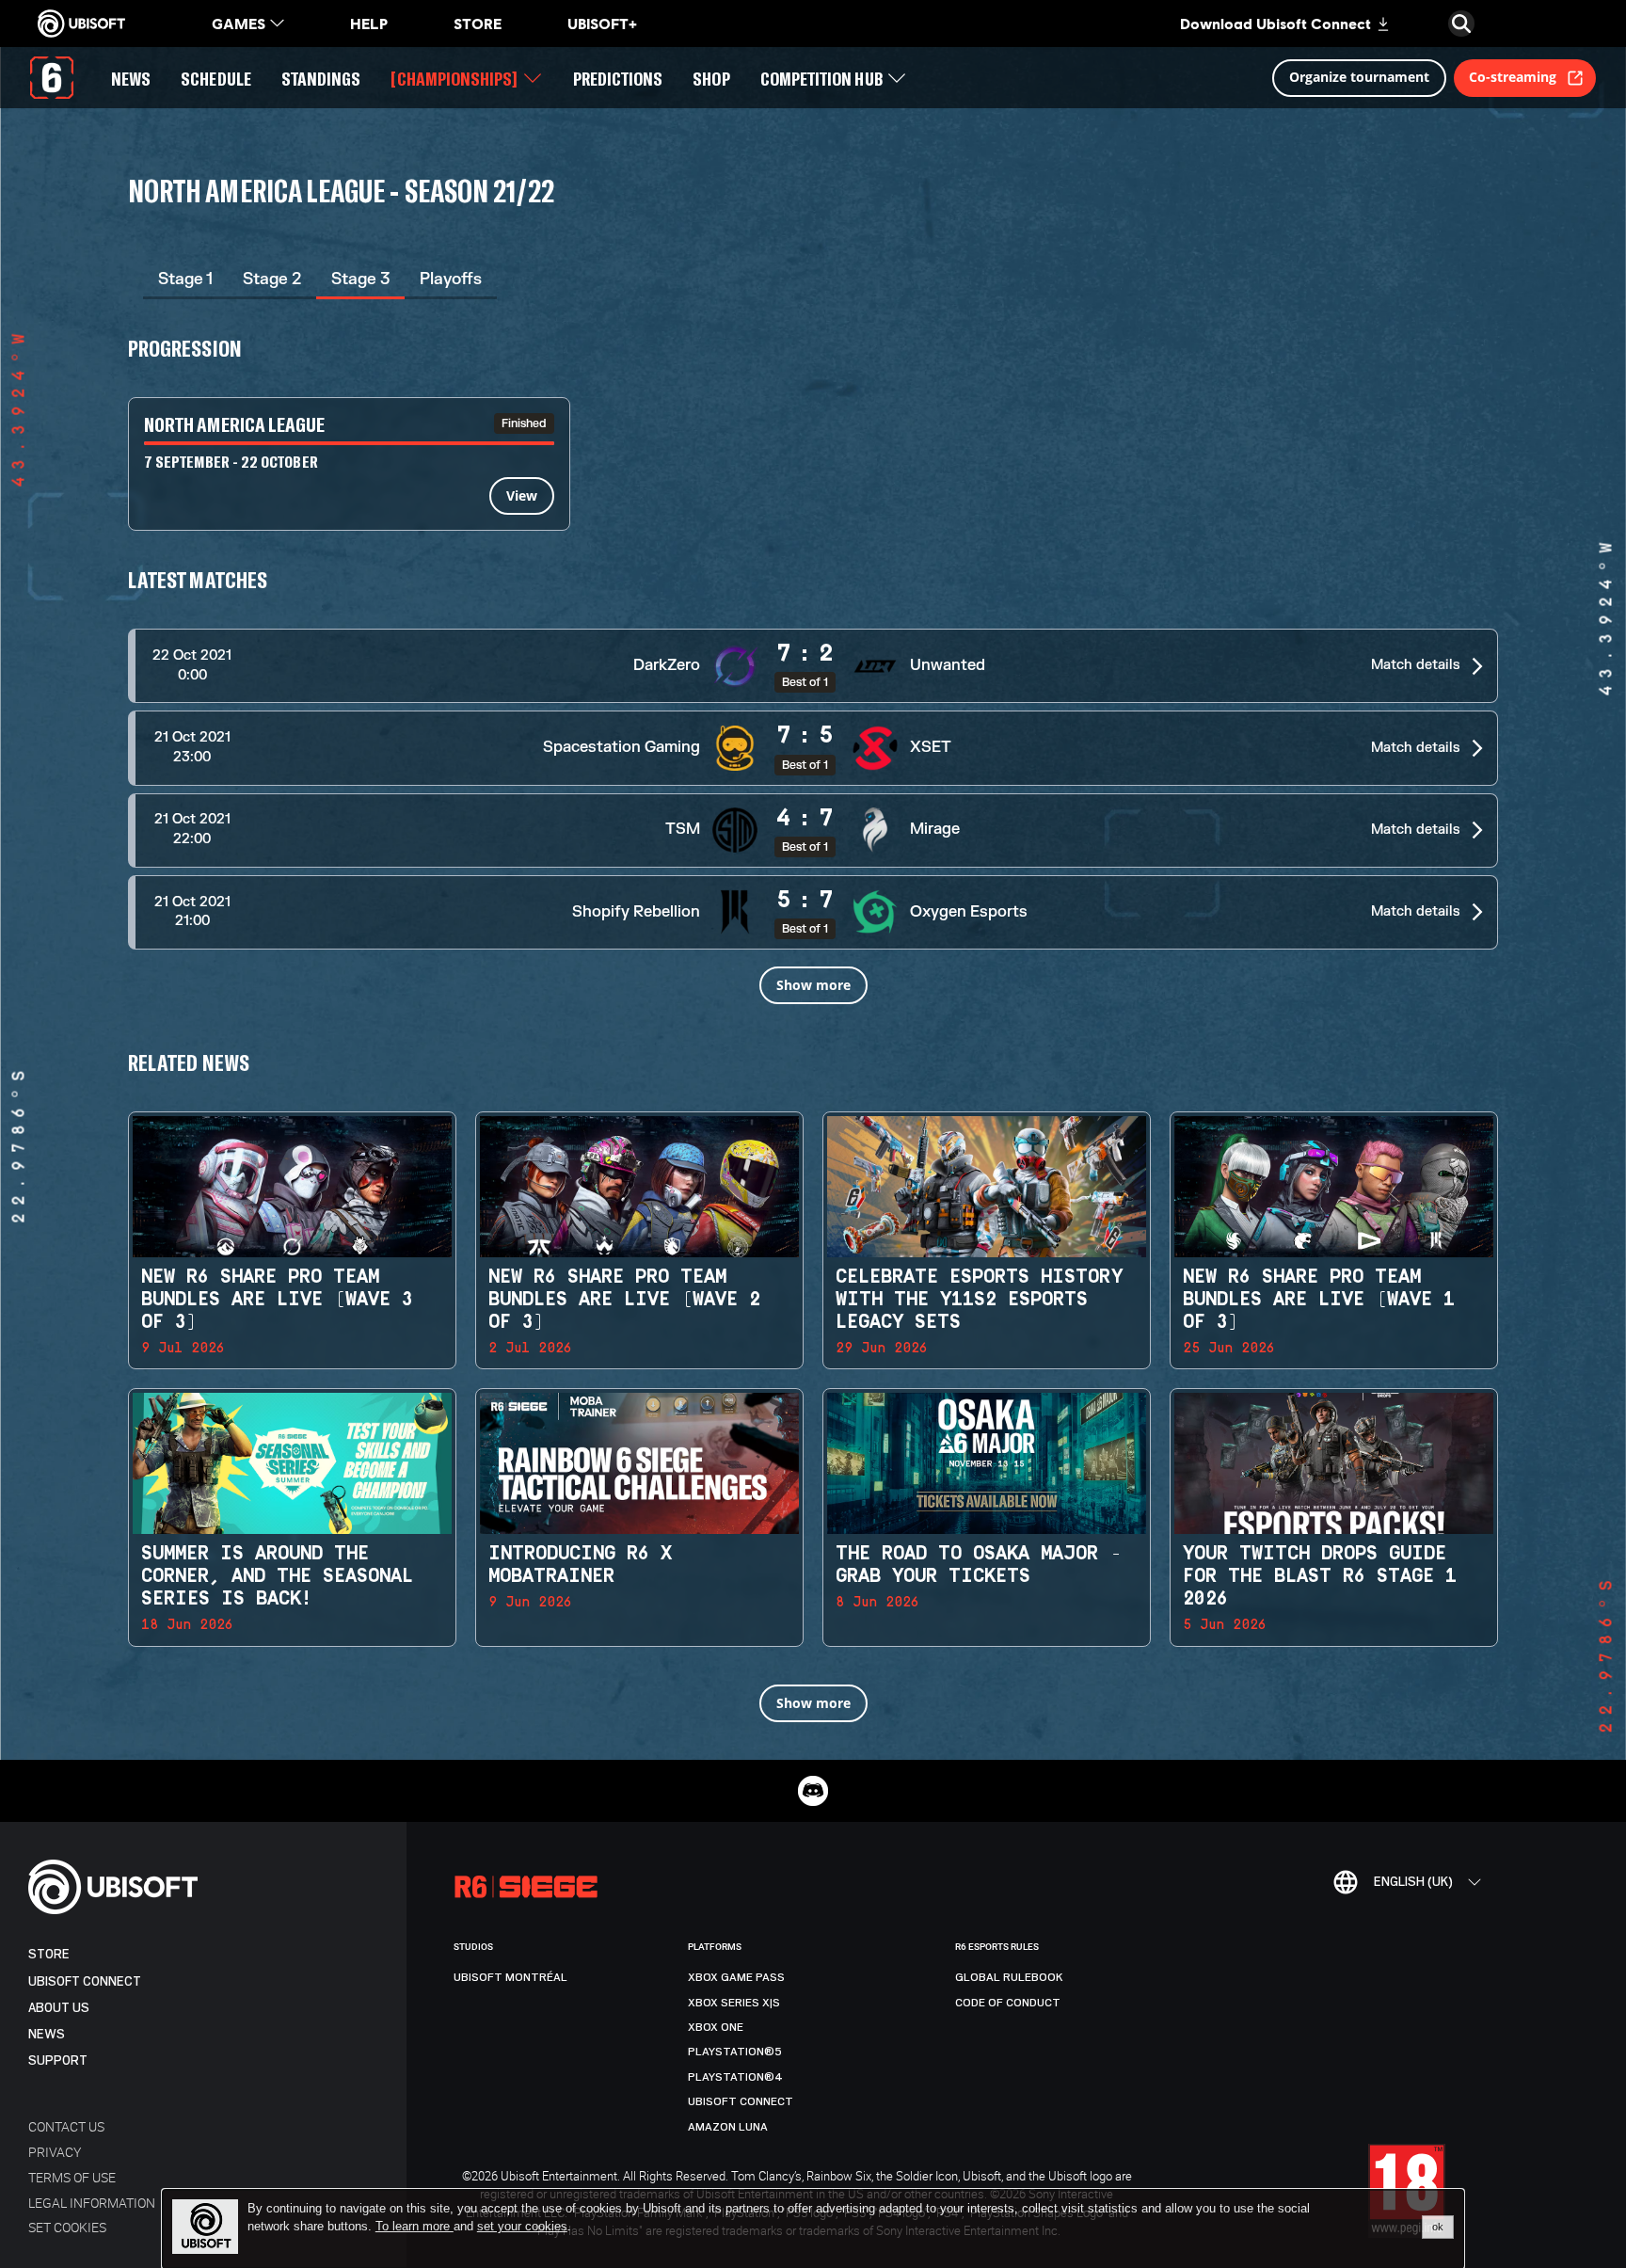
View (522, 495)
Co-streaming (1513, 77)
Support (58, 2060)
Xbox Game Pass (736, 1977)
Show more (813, 985)
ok (1438, 2227)
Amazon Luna (728, 2127)
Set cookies (67, 2227)
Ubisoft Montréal (510, 1977)
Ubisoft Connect (85, 1981)
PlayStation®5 (735, 2052)
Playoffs (451, 279)
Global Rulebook (1009, 1977)
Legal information (92, 2203)
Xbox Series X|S (734, 2003)
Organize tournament (1359, 77)
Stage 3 (360, 279)
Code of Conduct (1008, 2003)
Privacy (55, 2152)
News (47, 2034)
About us (59, 2008)
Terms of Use (72, 2177)
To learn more (414, 2226)
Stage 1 (185, 279)
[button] (813, 666)
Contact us (66, 2126)
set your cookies (522, 2227)
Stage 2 (272, 279)
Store (49, 1954)
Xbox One (716, 2027)
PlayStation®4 (735, 2077)
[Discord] (813, 1791)
